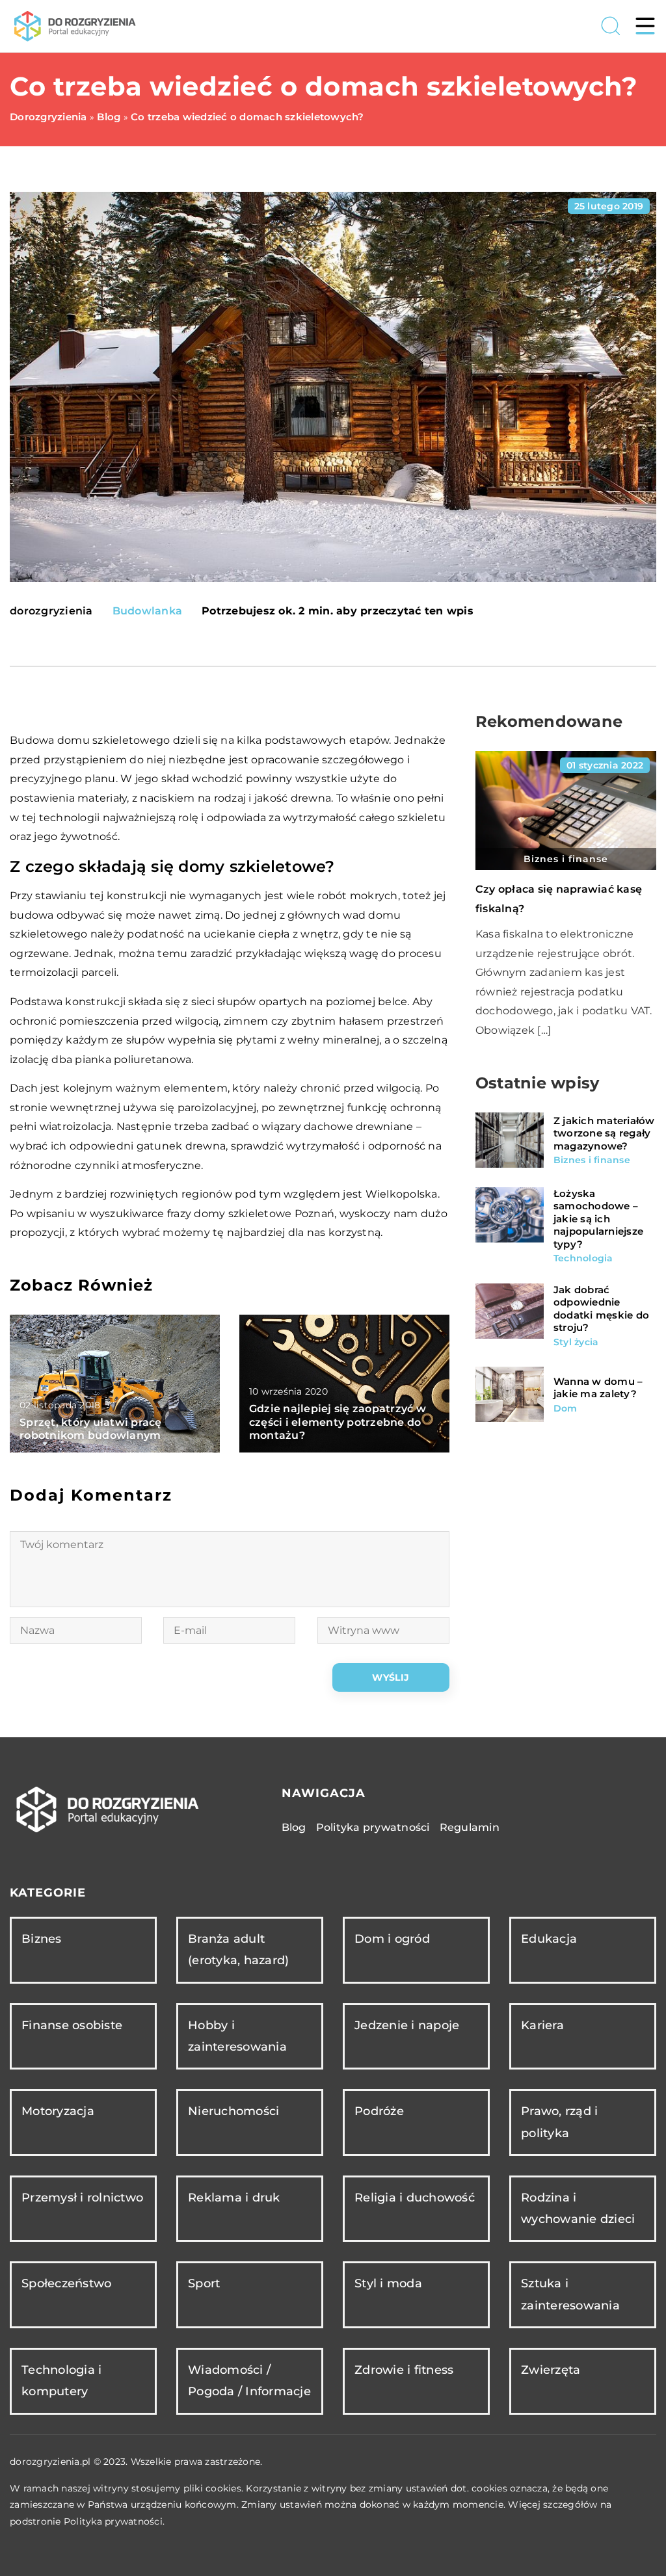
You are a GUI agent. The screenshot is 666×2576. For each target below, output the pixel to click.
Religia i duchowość (415, 2198)
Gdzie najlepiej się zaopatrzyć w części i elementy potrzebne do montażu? (338, 1422)
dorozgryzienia (51, 611)
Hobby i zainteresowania (237, 2036)
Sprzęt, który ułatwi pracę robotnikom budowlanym (91, 1429)
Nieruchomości (233, 2111)
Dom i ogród (392, 1939)
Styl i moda (388, 2283)
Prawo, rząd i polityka (559, 2122)
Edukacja (549, 1939)
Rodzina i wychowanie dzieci (578, 2208)
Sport (204, 2283)
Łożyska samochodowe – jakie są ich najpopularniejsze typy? (598, 1219)
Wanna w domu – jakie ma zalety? (598, 1388)
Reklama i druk (234, 2198)
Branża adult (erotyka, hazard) (238, 1950)
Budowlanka (148, 611)
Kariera (542, 2025)
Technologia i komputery (61, 2381)
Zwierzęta (551, 2370)
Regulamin (470, 1827)
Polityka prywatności (373, 1827)
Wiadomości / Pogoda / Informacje (249, 2381)
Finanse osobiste (72, 2025)
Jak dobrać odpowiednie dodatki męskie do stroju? (601, 1309)
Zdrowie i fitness (404, 2370)
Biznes (42, 1939)
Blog (294, 1827)
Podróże (379, 2111)
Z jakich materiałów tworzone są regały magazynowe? (604, 1133)
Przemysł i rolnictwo (82, 2198)
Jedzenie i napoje (407, 2025)
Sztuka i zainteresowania (570, 2294)
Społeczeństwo (66, 2283)
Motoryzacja (58, 2111)
